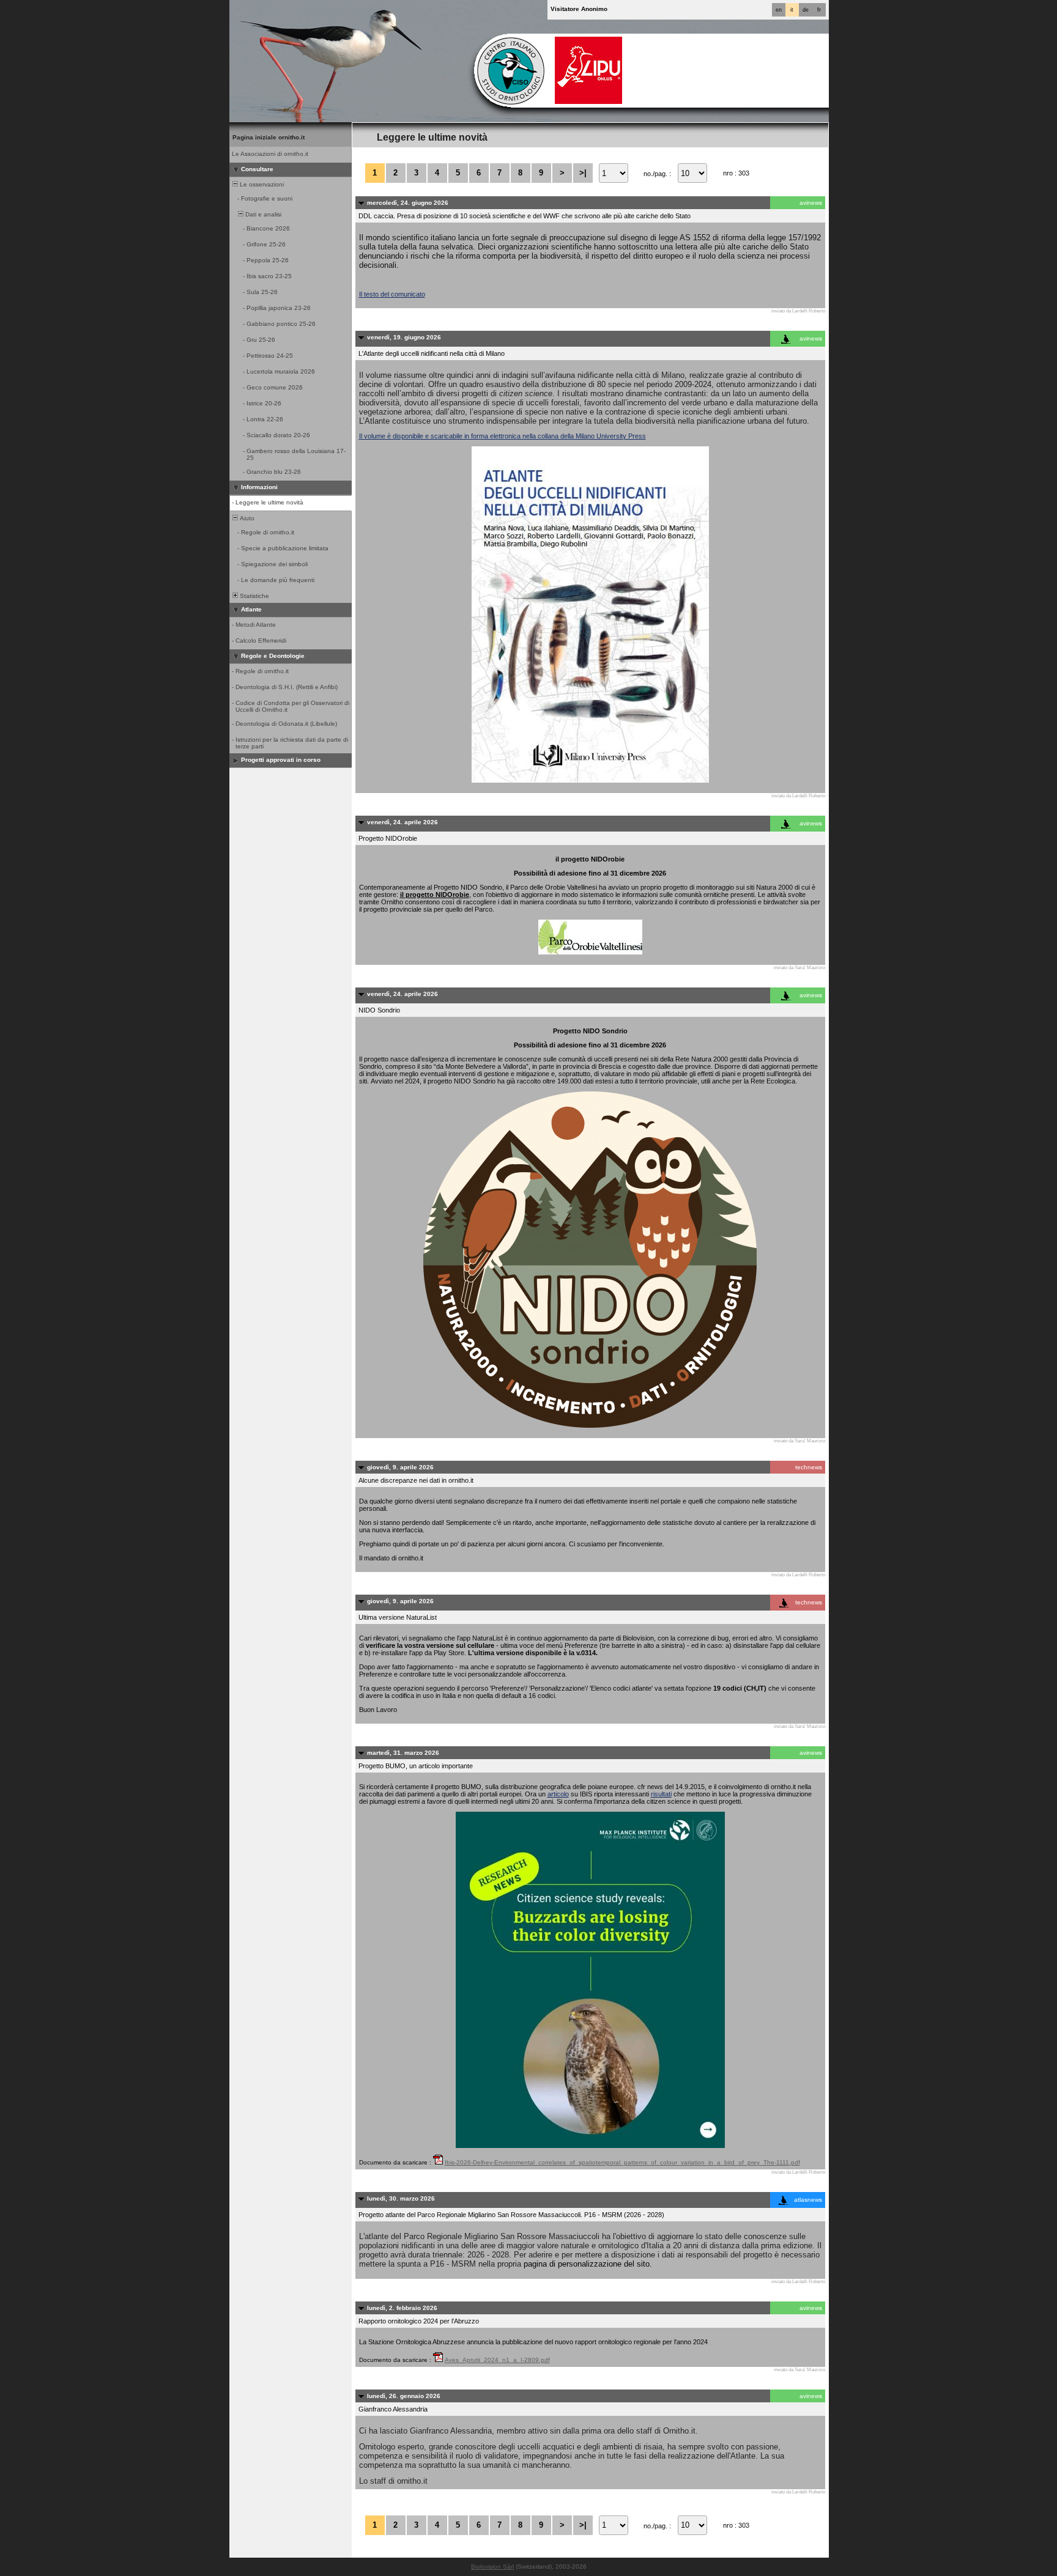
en (779, 10)
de (806, 10)
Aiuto (246, 518)
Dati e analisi (262, 214)
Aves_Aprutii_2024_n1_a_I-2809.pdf (497, 2360)
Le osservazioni (261, 184)
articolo (558, 1794)
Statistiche (254, 596)
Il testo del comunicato (392, 294)
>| (583, 173)
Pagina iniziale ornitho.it (269, 137)
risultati (661, 1794)
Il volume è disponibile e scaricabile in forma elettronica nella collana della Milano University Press (503, 436)
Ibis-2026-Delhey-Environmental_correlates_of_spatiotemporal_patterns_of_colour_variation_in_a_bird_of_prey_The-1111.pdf (622, 2162)
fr (819, 10)
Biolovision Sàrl (492, 2567)
